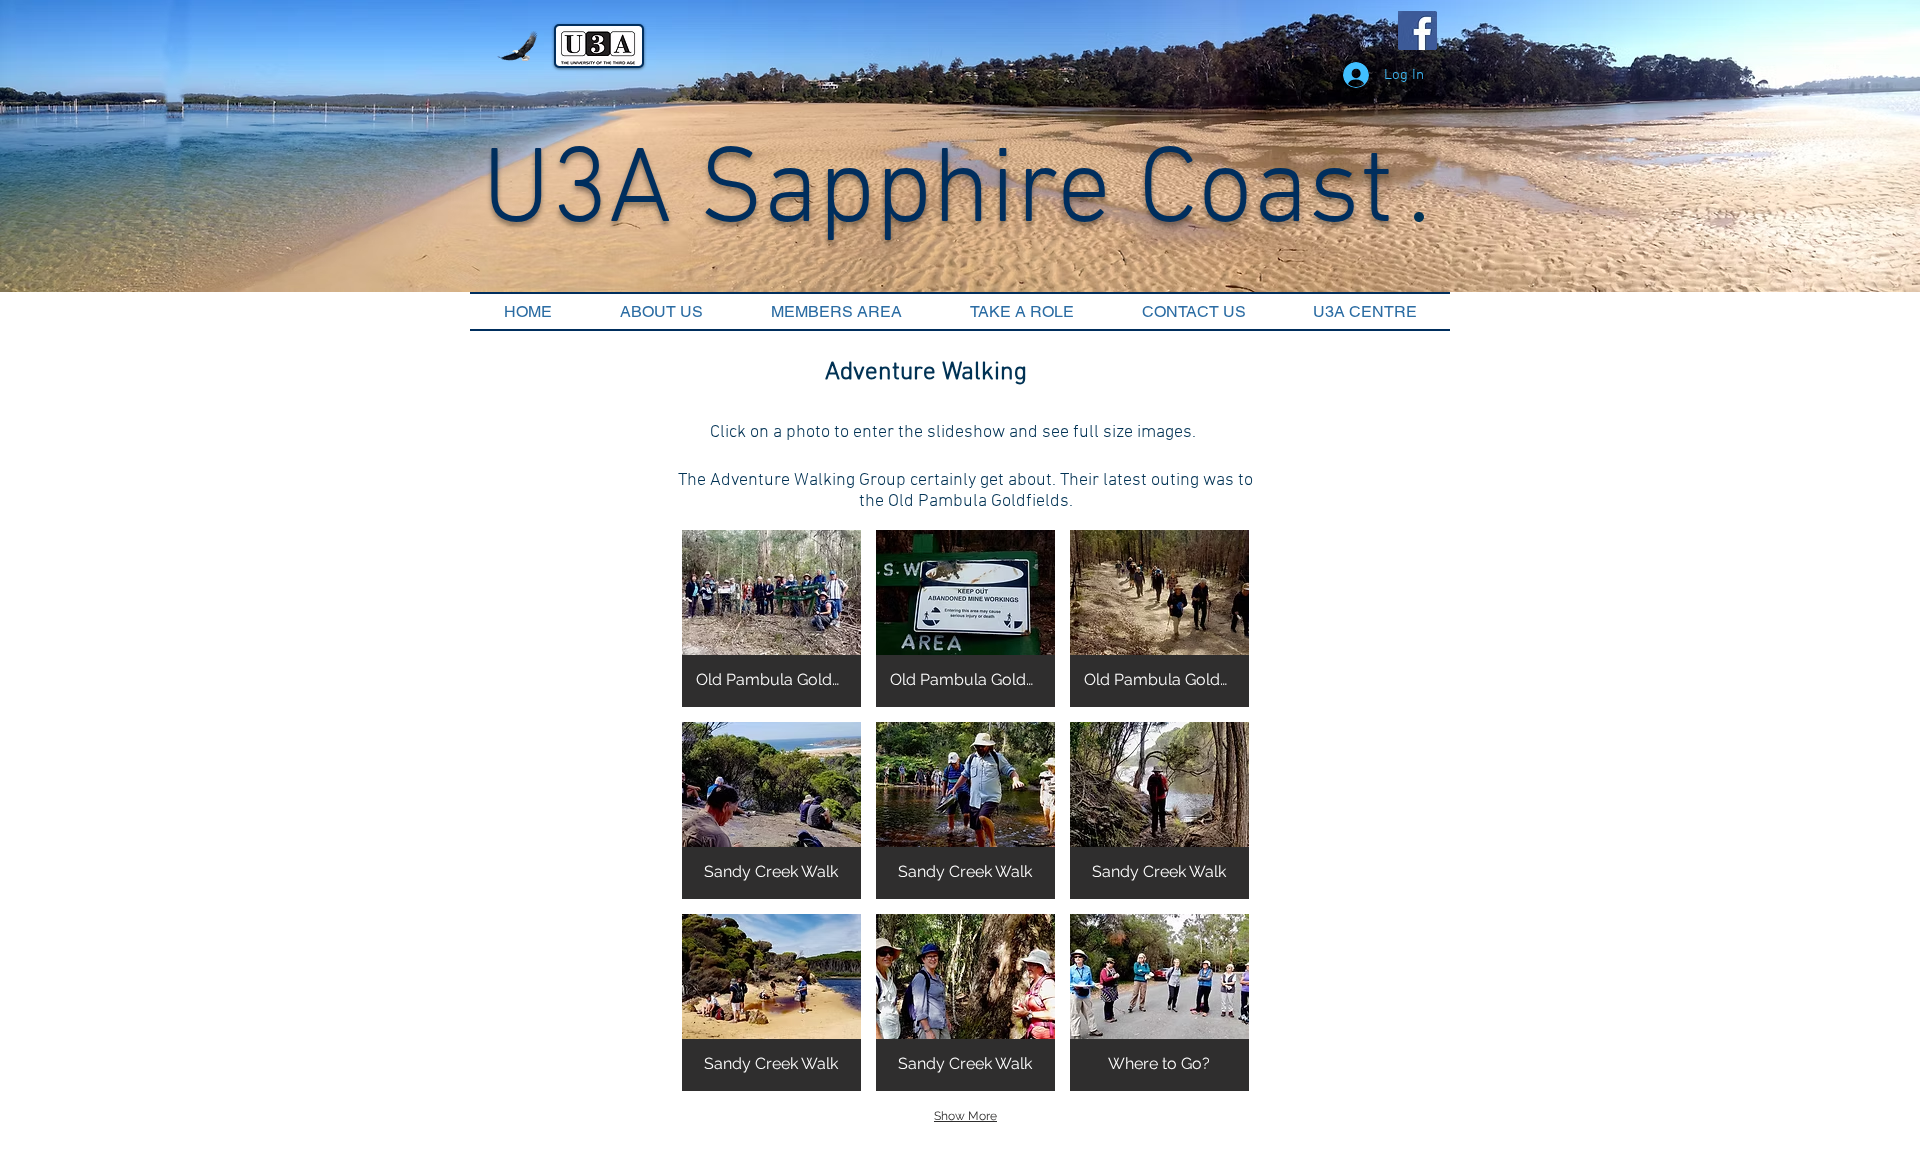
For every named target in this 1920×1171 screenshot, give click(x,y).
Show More (965, 1116)
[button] (771, 618)
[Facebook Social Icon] (1417, 30)
